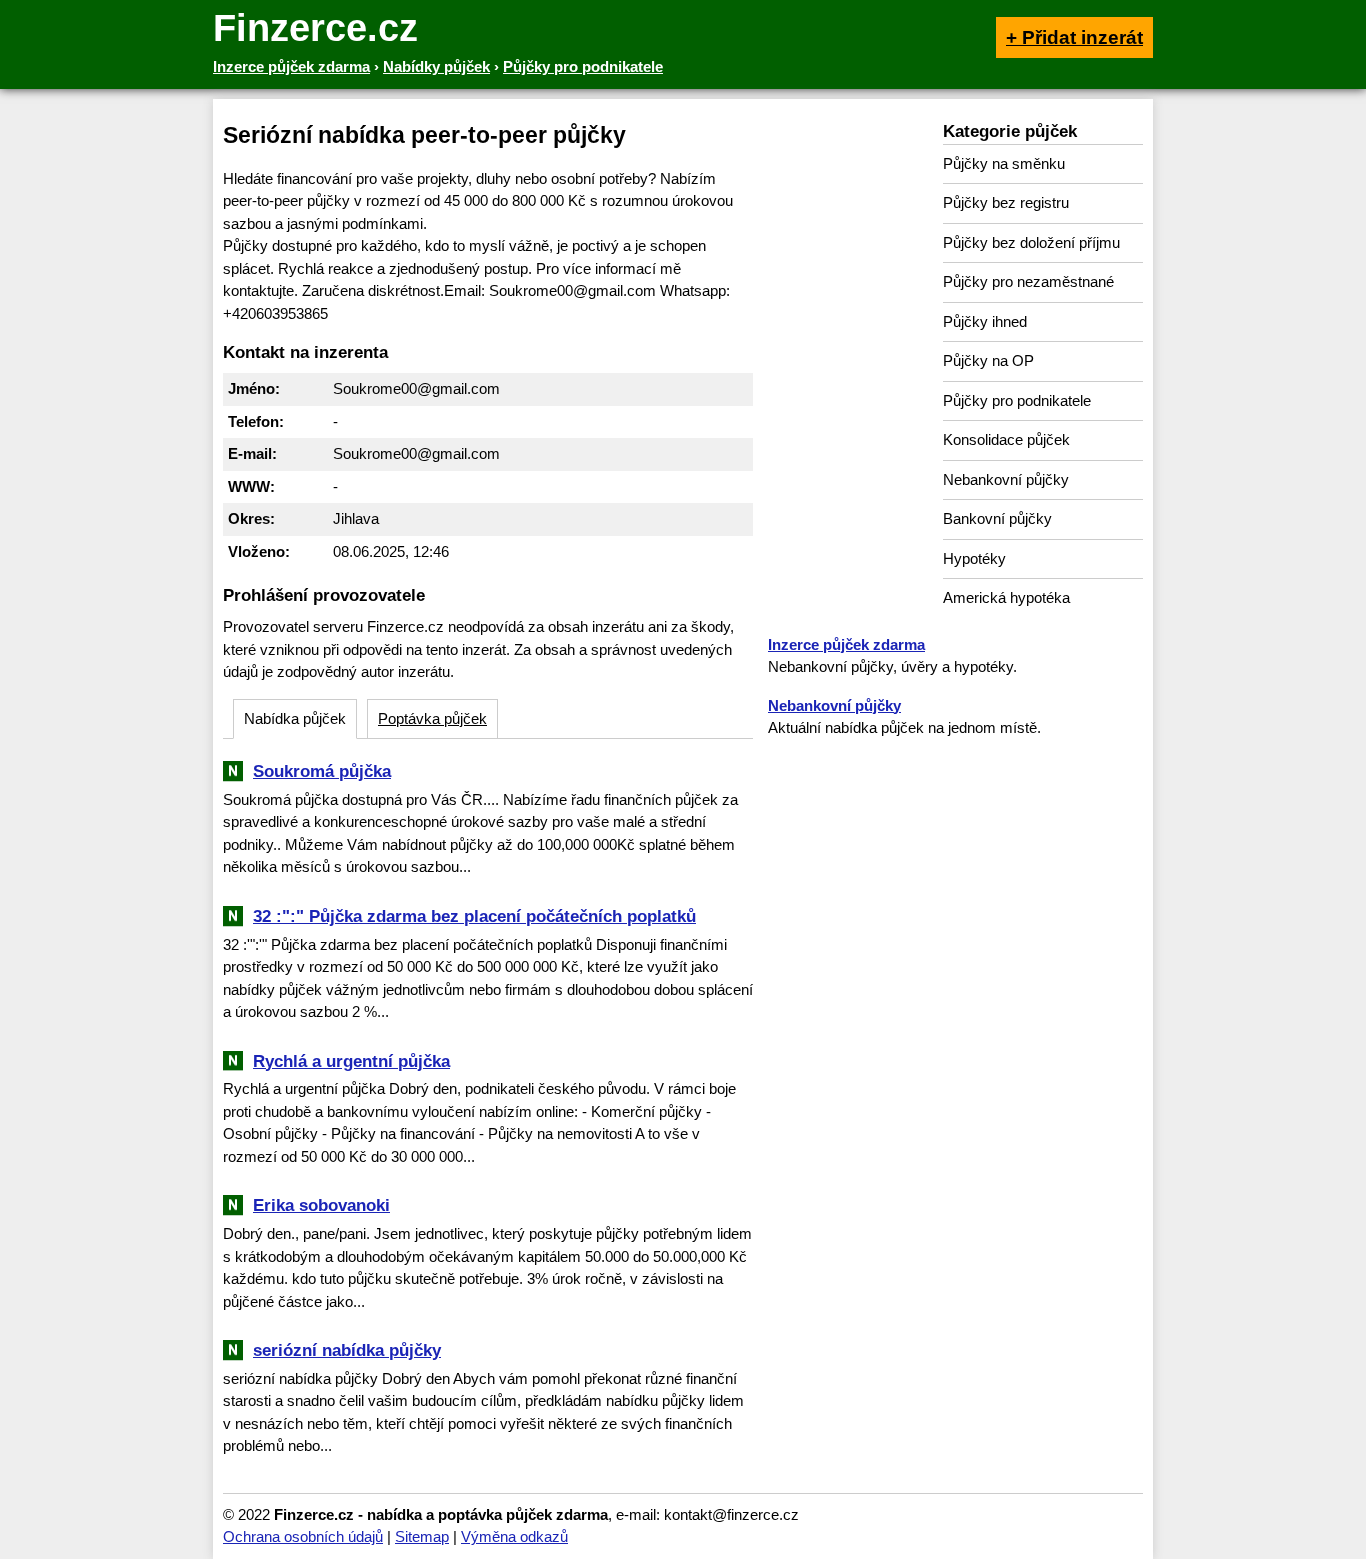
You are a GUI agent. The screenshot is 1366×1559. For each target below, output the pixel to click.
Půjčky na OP (988, 360)
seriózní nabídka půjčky (347, 1350)
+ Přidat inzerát (1074, 37)
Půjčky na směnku (1004, 163)
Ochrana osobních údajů (303, 1536)
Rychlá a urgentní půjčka (351, 1061)
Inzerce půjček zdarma (846, 644)
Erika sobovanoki (321, 1205)
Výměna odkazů (514, 1536)
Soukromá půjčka (322, 771)
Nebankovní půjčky (1006, 479)
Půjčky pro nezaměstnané (1028, 281)
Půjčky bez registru (1006, 202)
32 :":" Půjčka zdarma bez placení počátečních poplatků (474, 916)
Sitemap (422, 1536)
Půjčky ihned (985, 321)
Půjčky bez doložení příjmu (1031, 242)
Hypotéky (974, 558)
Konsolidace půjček (1006, 439)
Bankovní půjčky (997, 518)
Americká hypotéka (1006, 597)
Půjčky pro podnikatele (1017, 400)
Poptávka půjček (432, 718)
